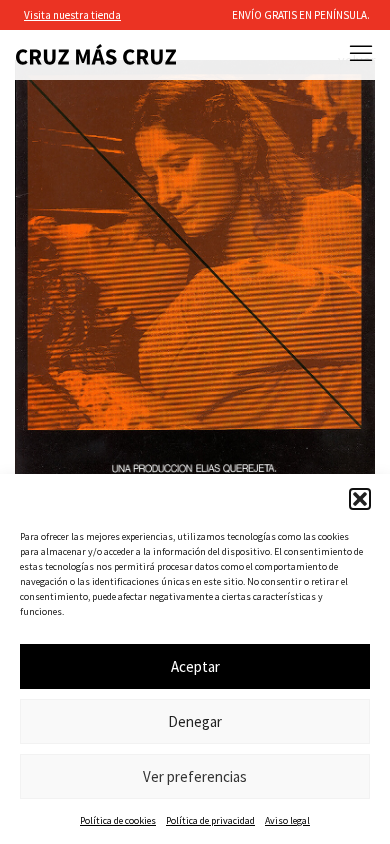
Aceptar (195, 666)
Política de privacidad (210, 820)
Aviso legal (287, 820)
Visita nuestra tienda (72, 15)
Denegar (195, 721)
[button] (360, 499)
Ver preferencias (195, 776)
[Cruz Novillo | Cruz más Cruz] (96, 54)
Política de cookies (118, 820)
